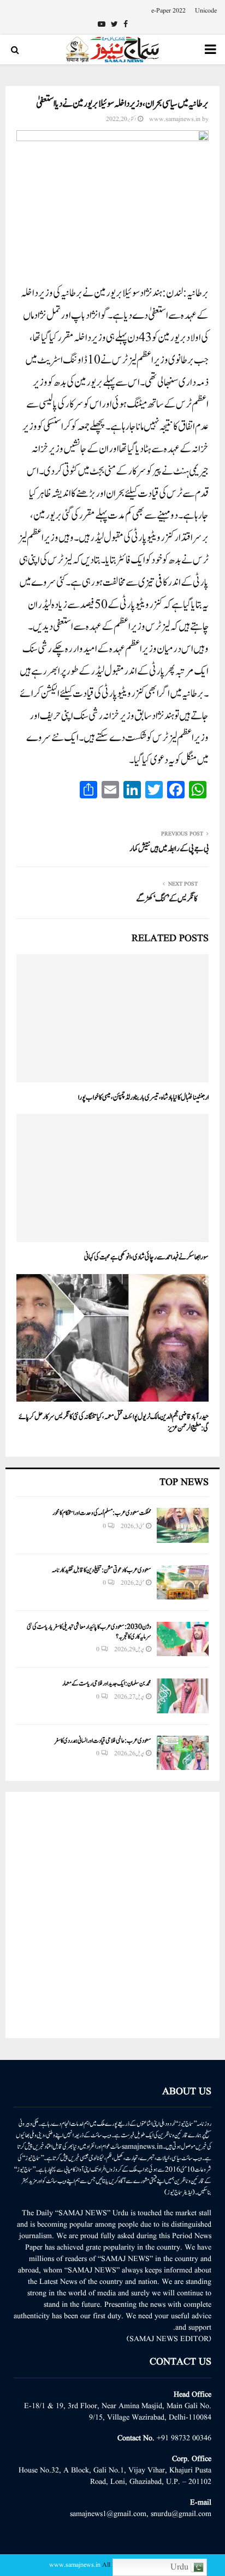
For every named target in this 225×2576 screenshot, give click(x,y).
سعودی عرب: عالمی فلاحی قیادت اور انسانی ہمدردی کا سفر (103, 1741)
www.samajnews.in (175, 119)
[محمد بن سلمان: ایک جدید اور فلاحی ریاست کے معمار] (183, 1696)
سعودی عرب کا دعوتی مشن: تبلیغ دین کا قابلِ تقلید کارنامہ (102, 1570)
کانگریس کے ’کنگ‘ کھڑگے (167, 899)
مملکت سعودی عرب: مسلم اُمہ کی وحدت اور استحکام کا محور (102, 1513)
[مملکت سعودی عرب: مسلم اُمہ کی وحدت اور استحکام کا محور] (183, 1525)
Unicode (206, 11)
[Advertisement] (112, 1915)
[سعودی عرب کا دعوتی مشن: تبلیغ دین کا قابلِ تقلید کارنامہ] (183, 1582)
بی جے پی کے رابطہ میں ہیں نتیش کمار (169, 849)
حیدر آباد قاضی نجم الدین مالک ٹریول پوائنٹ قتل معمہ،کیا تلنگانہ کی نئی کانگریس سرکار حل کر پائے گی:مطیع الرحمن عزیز (114, 1423)
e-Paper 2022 (168, 11)
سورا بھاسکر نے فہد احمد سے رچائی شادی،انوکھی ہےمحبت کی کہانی (146, 1257)
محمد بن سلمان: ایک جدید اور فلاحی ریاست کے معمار (107, 1683)
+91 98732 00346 (184, 2438)
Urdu (180, 2567)
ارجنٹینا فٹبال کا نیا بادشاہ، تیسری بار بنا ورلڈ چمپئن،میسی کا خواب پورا (143, 1098)
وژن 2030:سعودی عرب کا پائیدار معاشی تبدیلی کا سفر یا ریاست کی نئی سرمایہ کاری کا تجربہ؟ (89, 1632)
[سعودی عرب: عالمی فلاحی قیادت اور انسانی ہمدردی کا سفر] (183, 1753)
